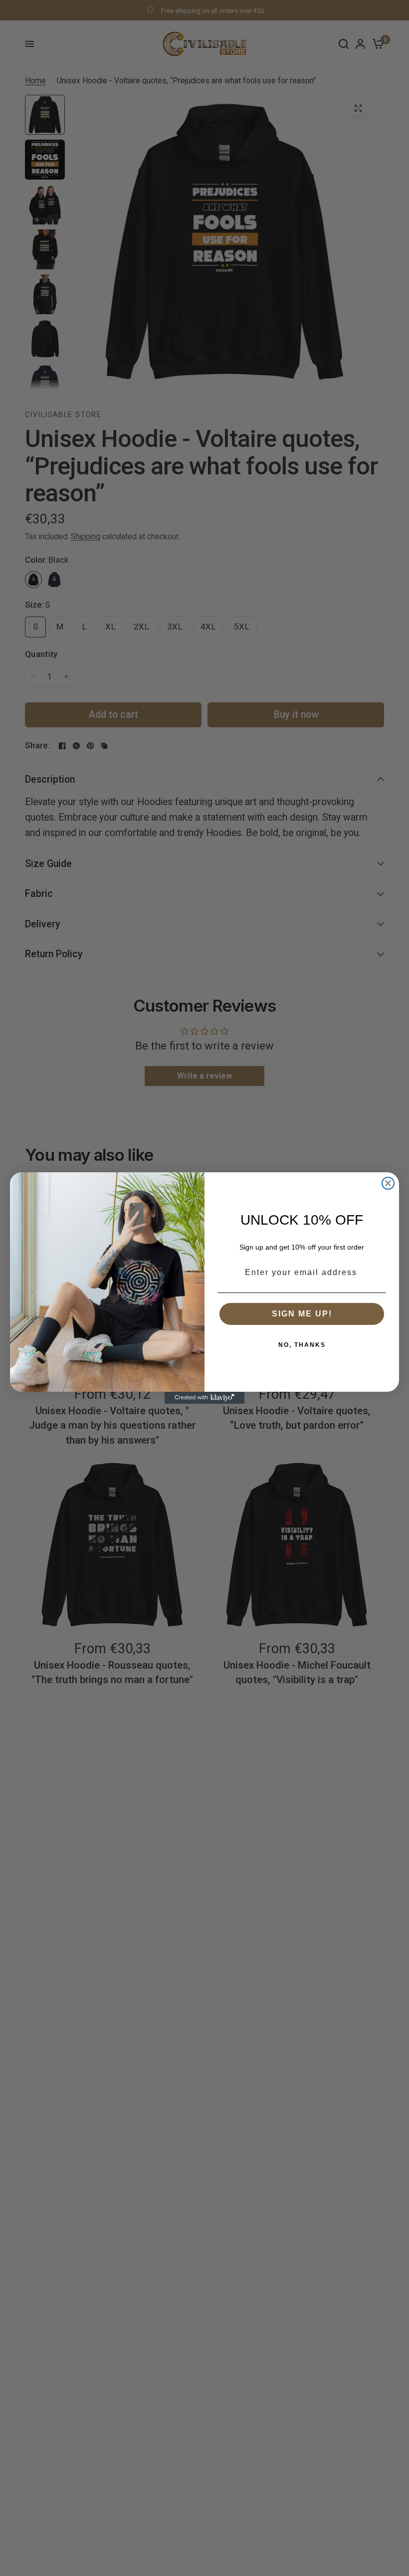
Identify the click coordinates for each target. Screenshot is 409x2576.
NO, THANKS (302, 1345)
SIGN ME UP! (302, 1314)
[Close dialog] (388, 1183)
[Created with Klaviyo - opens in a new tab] (204, 1398)
